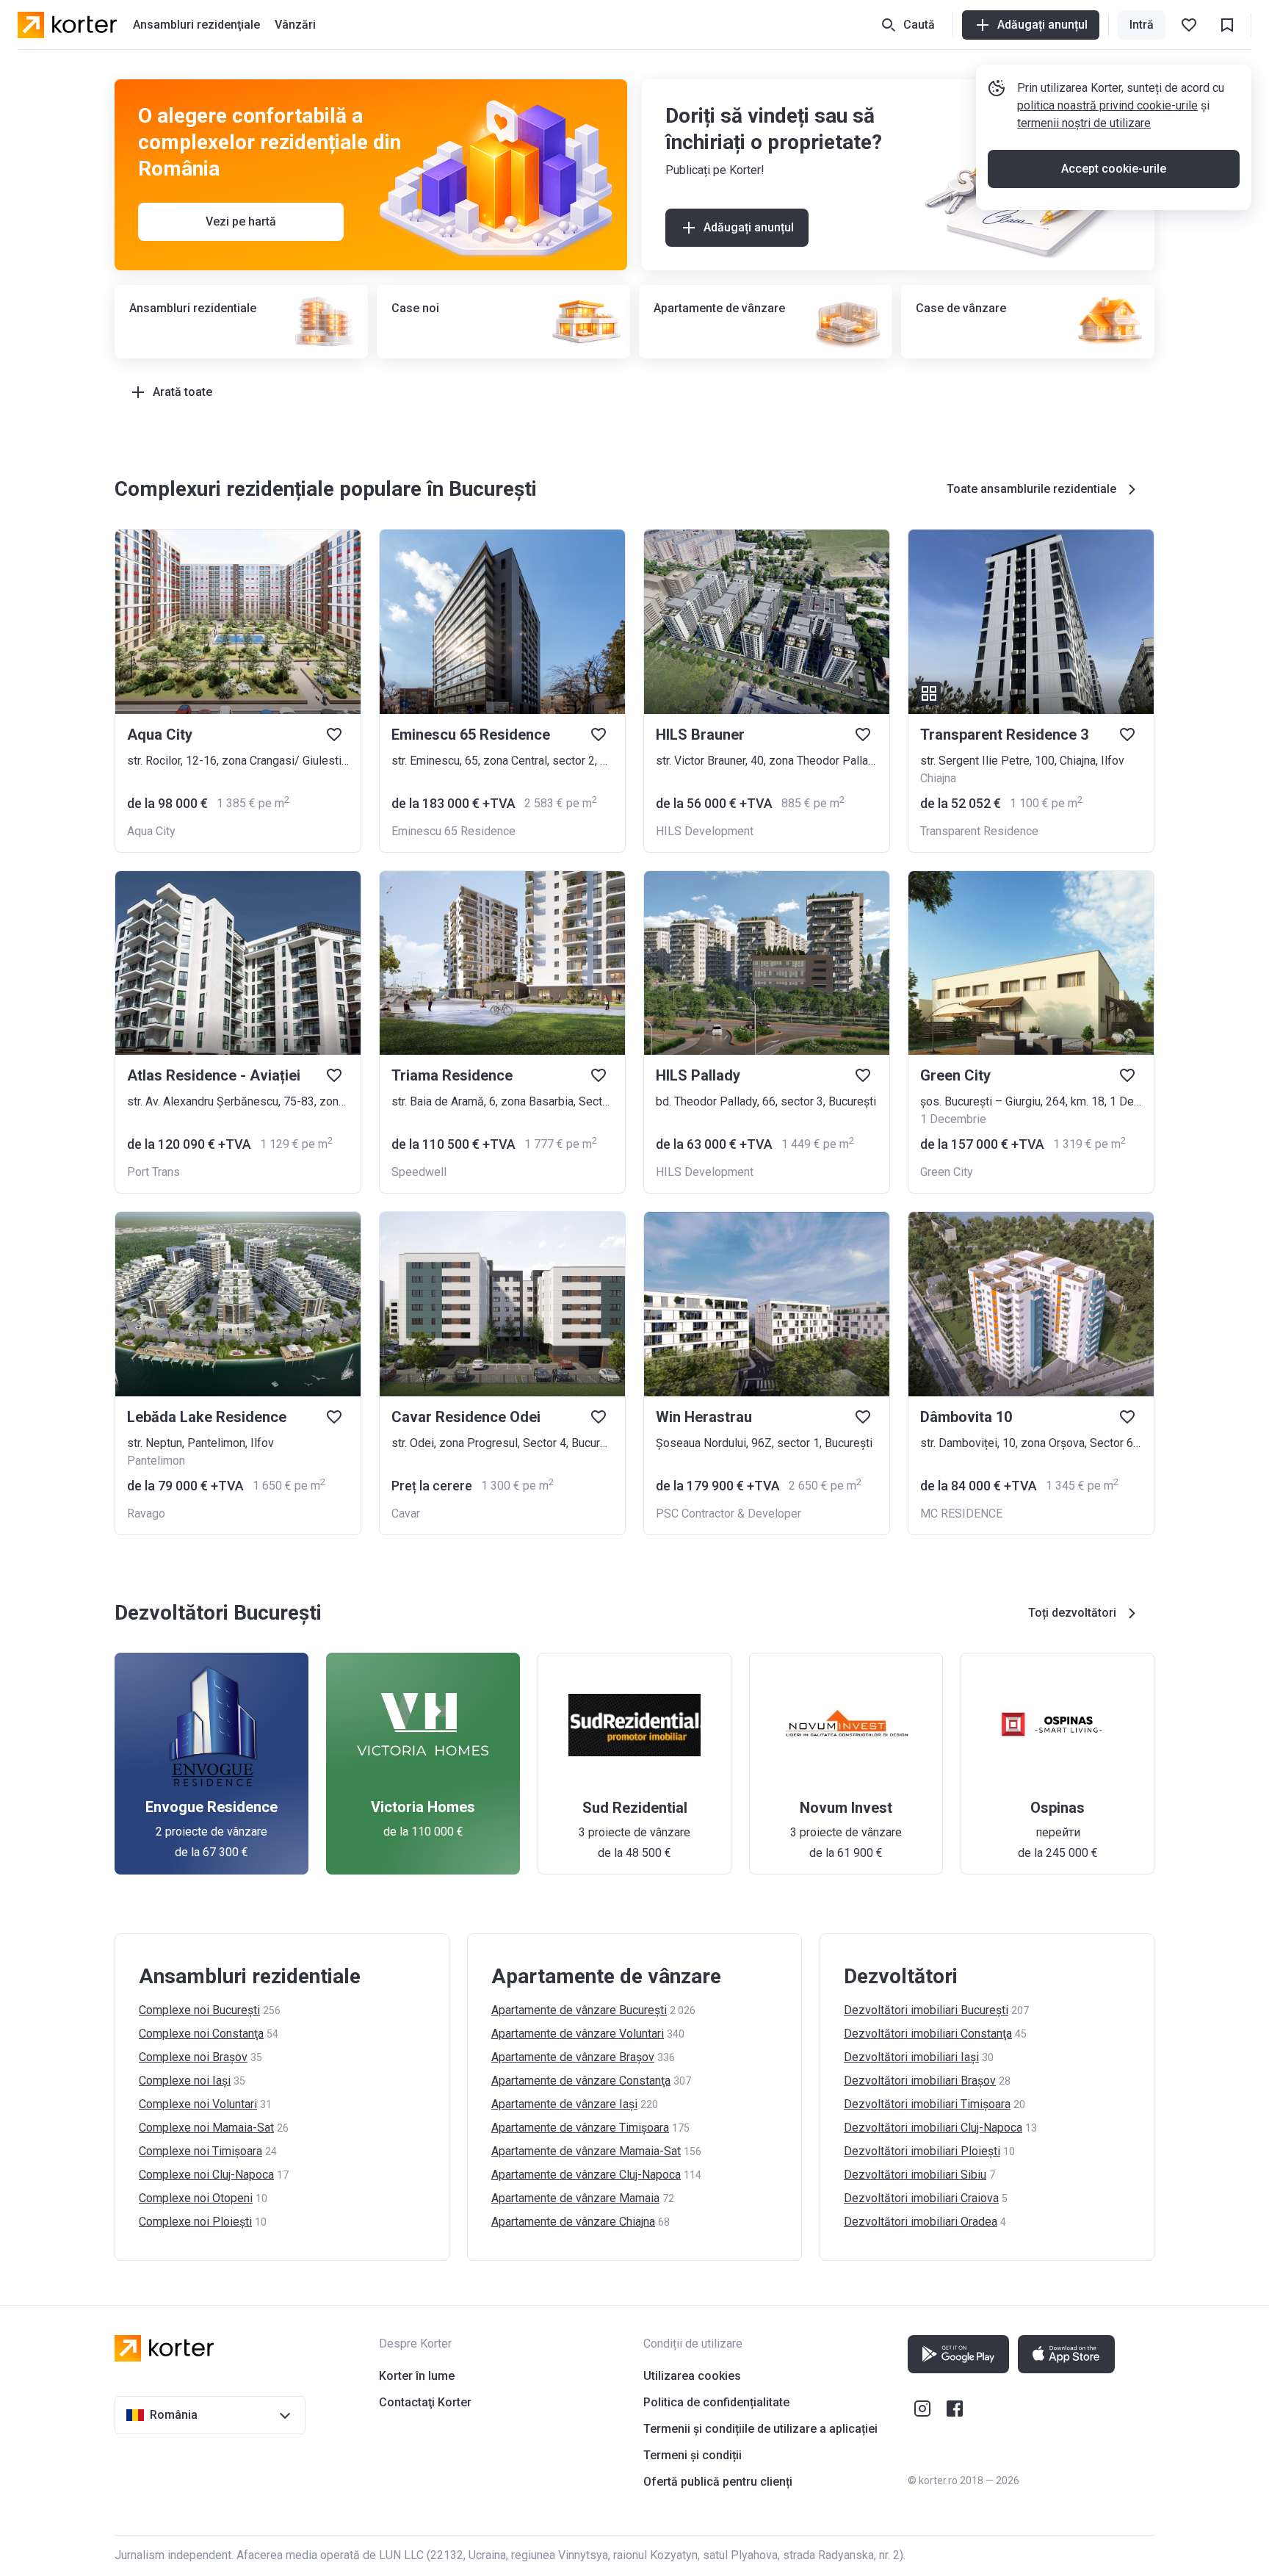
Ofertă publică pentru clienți (718, 2482)
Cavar (406, 1514)
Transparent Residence (979, 831)
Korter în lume (417, 2376)
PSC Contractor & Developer (728, 1514)
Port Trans (153, 1172)
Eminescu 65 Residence (453, 831)
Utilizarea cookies (692, 2376)
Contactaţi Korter (425, 2402)
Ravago (146, 1514)
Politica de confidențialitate (716, 2402)
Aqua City (151, 831)
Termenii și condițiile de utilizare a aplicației (760, 2429)
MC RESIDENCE (961, 1514)
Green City (947, 1172)
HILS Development (705, 831)
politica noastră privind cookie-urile (1107, 105)
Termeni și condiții (693, 2455)
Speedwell (419, 1172)
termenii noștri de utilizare (1084, 123)
